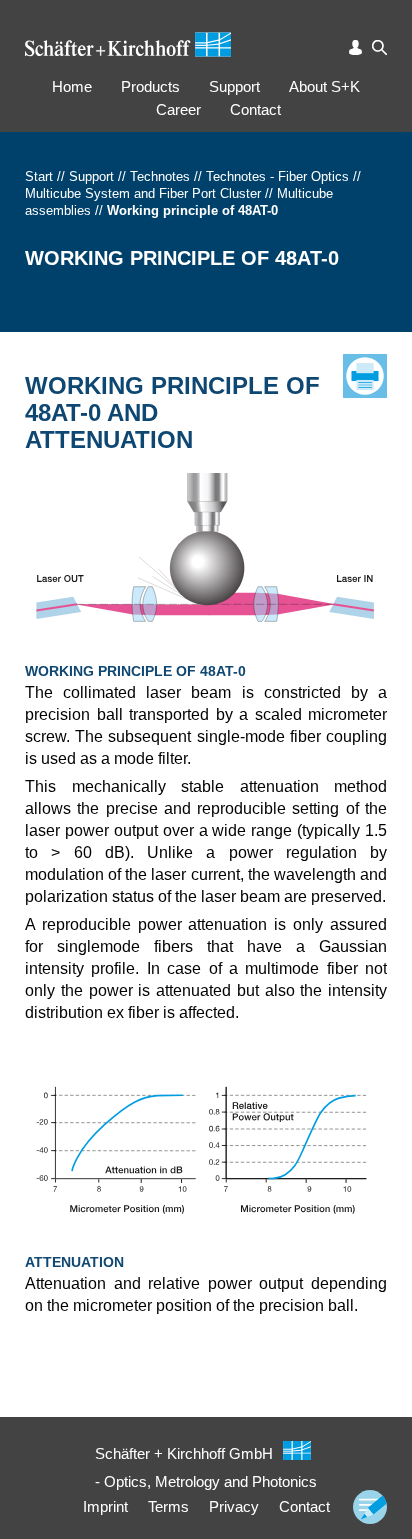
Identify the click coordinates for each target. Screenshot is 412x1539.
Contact (255, 109)
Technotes (160, 176)
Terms (168, 1506)
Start (39, 176)
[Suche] (379, 47)
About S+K (324, 86)
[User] (356, 47)
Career (178, 109)
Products (150, 86)
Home (72, 86)
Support (234, 86)
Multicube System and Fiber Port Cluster (143, 193)
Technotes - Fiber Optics (277, 176)
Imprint (105, 1506)
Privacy (234, 1506)
